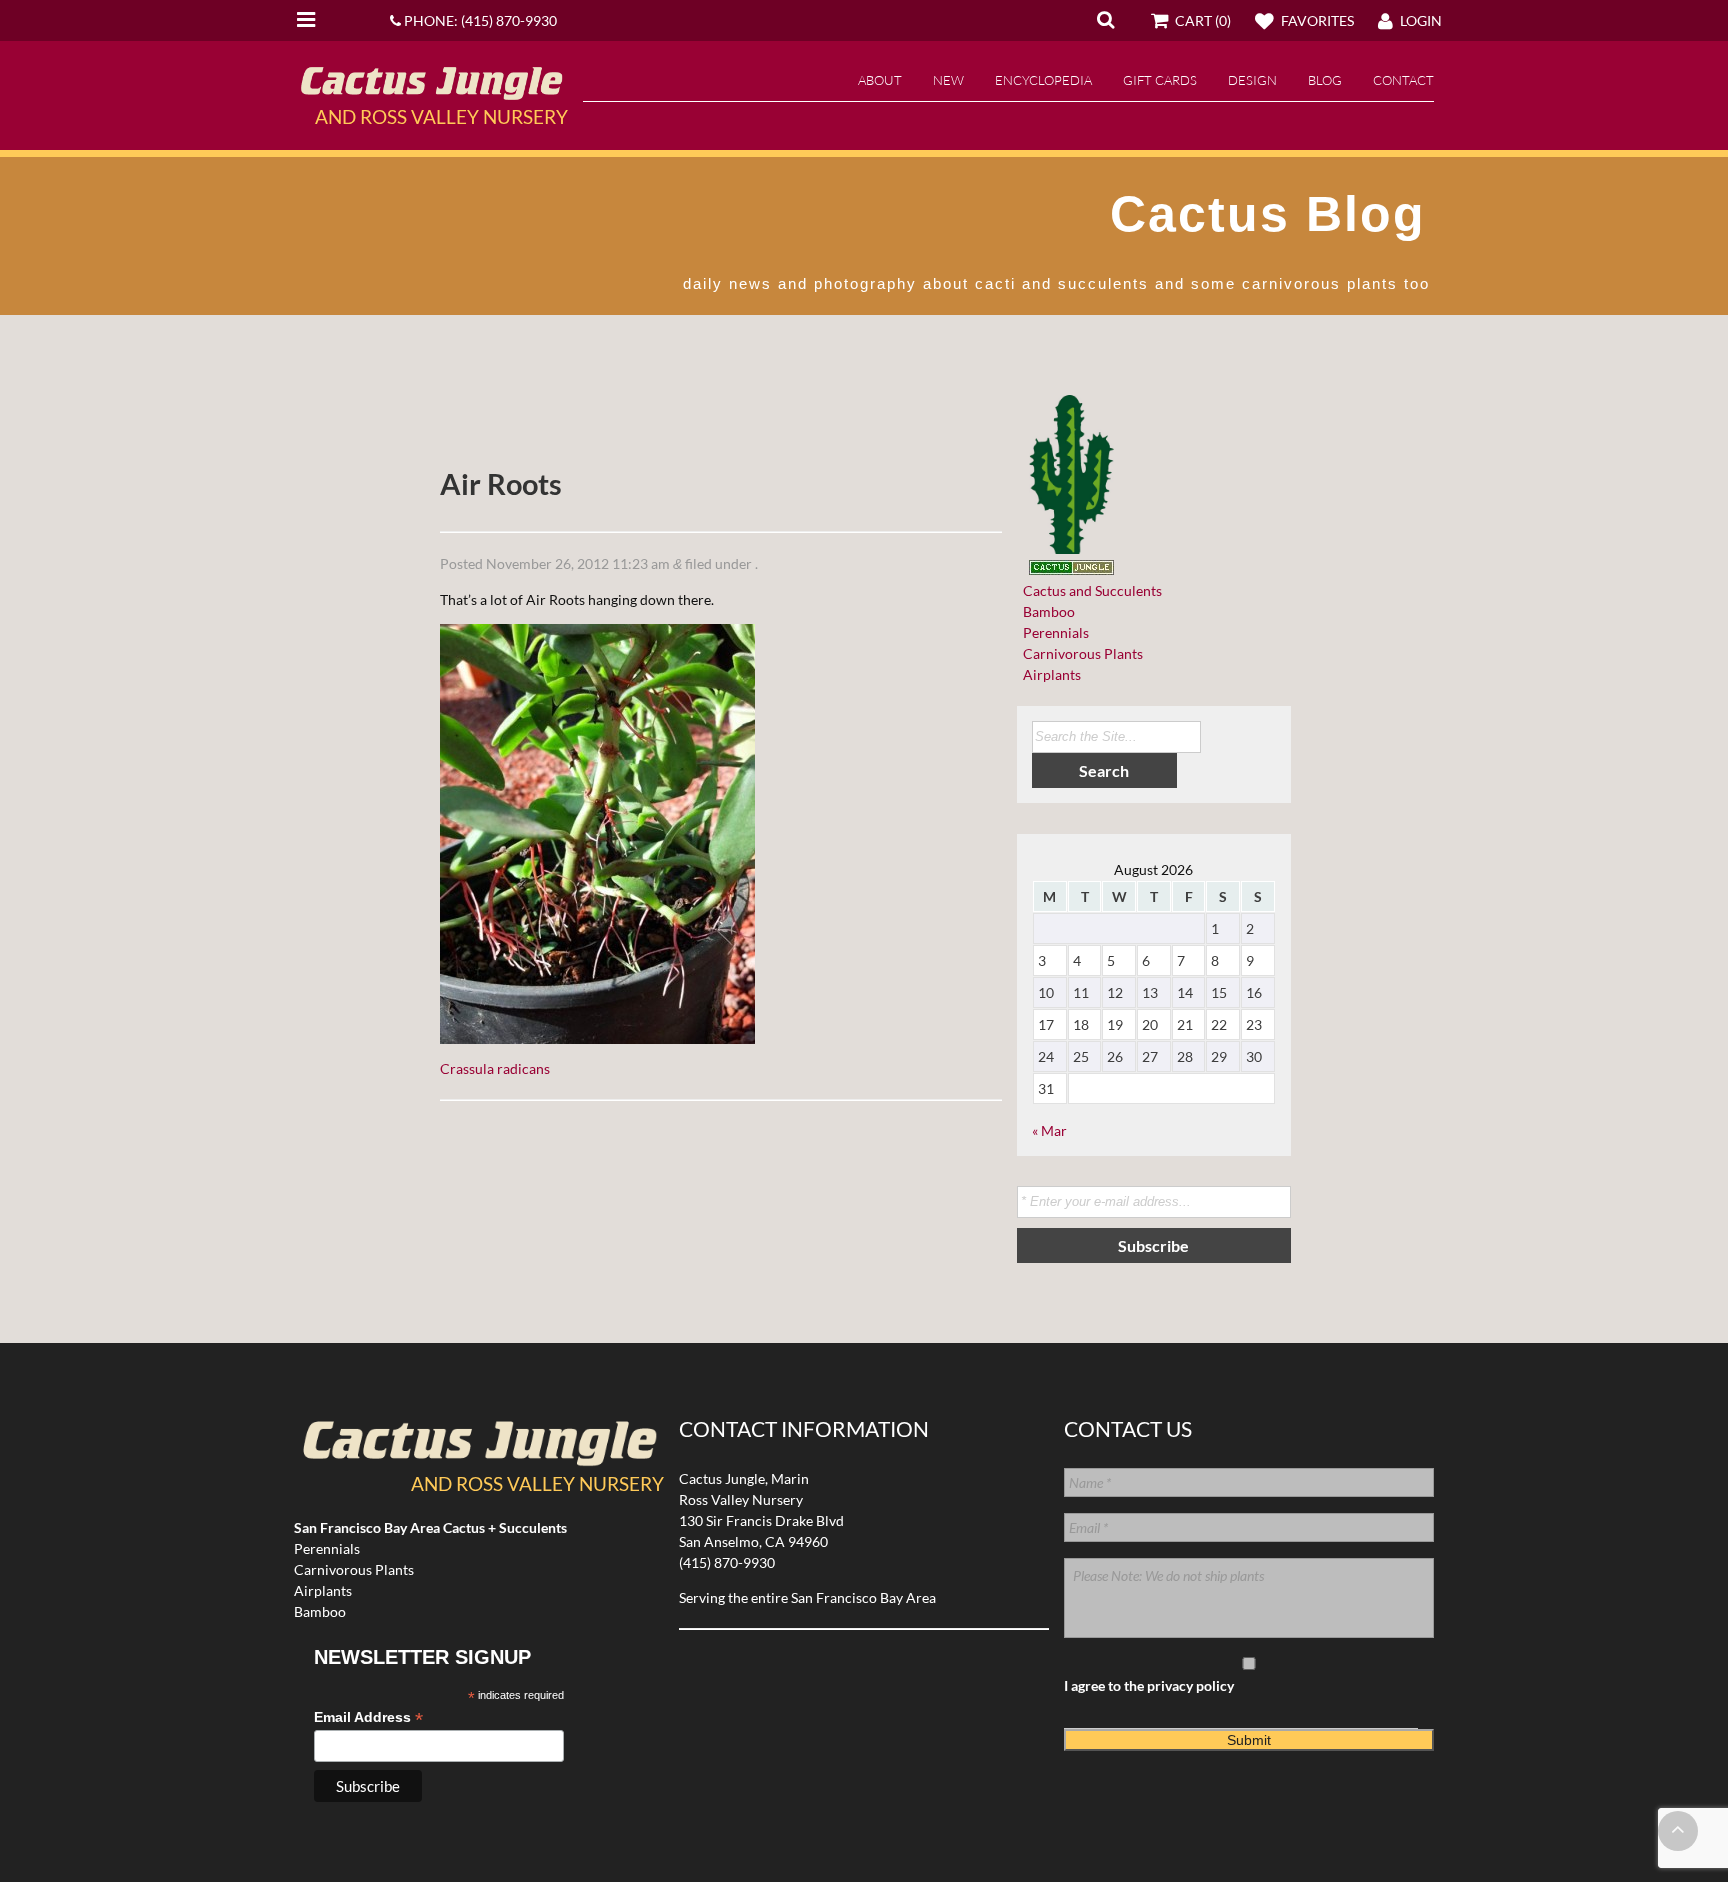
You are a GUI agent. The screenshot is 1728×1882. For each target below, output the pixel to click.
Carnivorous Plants (1080, 653)
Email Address (368, 1717)
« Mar (1049, 1130)
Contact (1403, 80)
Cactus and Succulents (1089, 590)
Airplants (1049, 674)
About (880, 80)
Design (1252, 80)
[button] (1105, 19)
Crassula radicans (495, 1068)
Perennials (1053, 632)
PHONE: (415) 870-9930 (479, 20)
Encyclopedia (1043, 80)
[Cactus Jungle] (431, 92)
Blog (1325, 80)
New (948, 80)
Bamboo (1046, 611)
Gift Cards (1160, 80)
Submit (1249, 1740)
